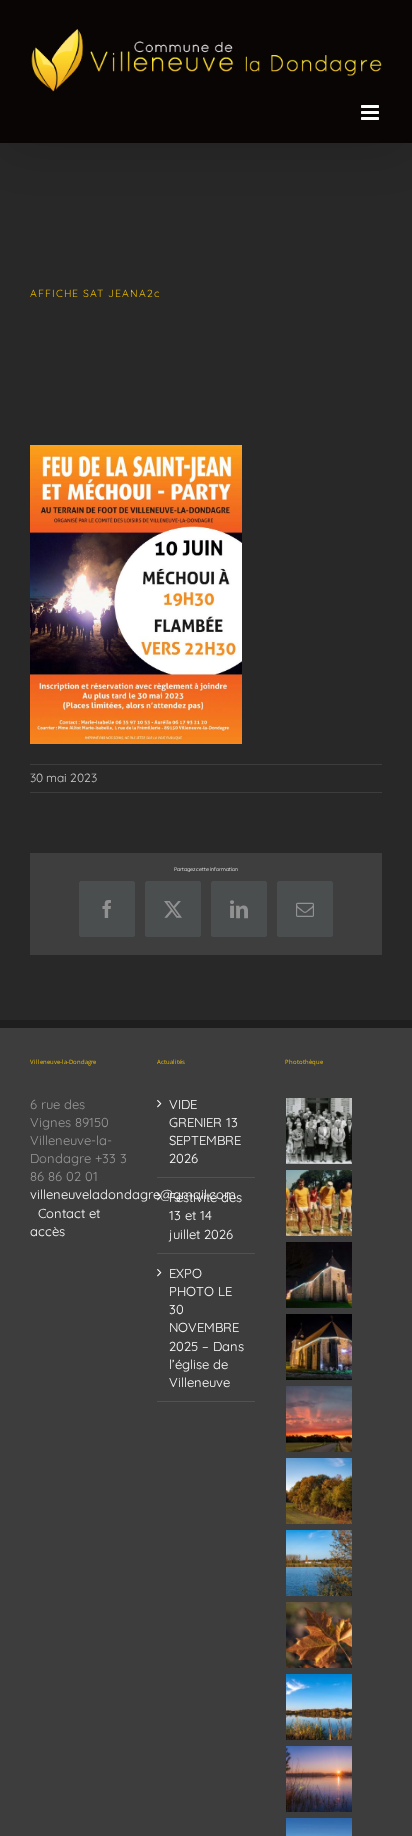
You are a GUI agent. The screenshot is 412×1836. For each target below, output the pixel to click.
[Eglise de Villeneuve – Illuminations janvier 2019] (319, 1275)
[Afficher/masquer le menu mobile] (371, 112)
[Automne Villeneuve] (319, 1635)
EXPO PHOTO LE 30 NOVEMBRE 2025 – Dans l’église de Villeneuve (206, 1327)
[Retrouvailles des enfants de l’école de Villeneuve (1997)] (319, 1131)
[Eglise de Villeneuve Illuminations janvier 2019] (319, 1347)
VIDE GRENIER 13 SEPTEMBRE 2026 (205, 1131)
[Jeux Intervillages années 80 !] (319, 1203)
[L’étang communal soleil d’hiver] (319, 1779)
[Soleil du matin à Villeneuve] (319, 1419)
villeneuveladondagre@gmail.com (133, 1194)
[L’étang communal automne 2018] (319, 1707)
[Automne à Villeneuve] (319, 1491)
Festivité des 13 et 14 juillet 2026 (205, 1215)
